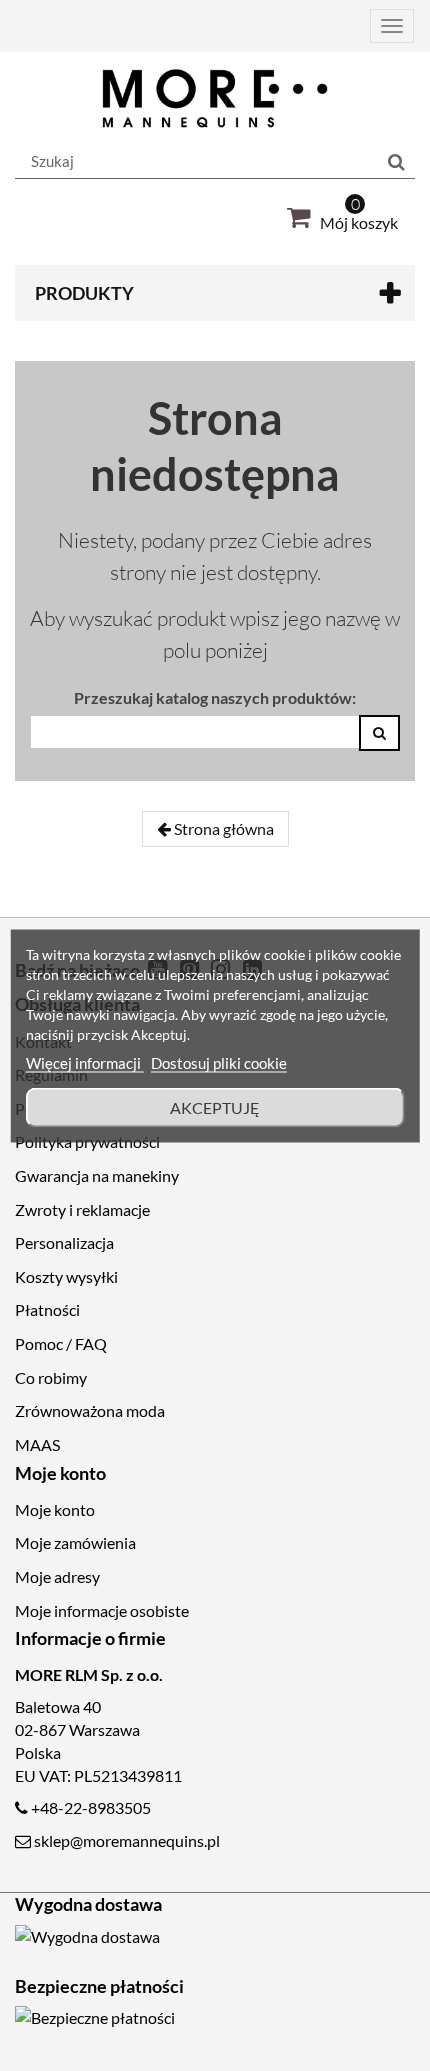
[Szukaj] (396, 162)
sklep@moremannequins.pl (127, 1840)
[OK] (379, 733)
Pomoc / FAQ (61, 1343)
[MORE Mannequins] (215, 98)
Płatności (47, 1309)
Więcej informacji (85, 1062)
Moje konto (55, 1509)
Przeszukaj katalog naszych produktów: (215, 697)
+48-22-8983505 (91, 1807)
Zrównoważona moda (90, 1410)
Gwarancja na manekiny (97, 1175)
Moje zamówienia (75, 1542)
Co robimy (51, 1377)
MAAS (37, 1444)
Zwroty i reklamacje (82, 1209)
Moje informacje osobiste (102, 1610)
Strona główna (222, 828)
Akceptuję (215, 1106)
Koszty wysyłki (66, 1276)
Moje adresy (57, 1576)
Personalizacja (64, 1242)
